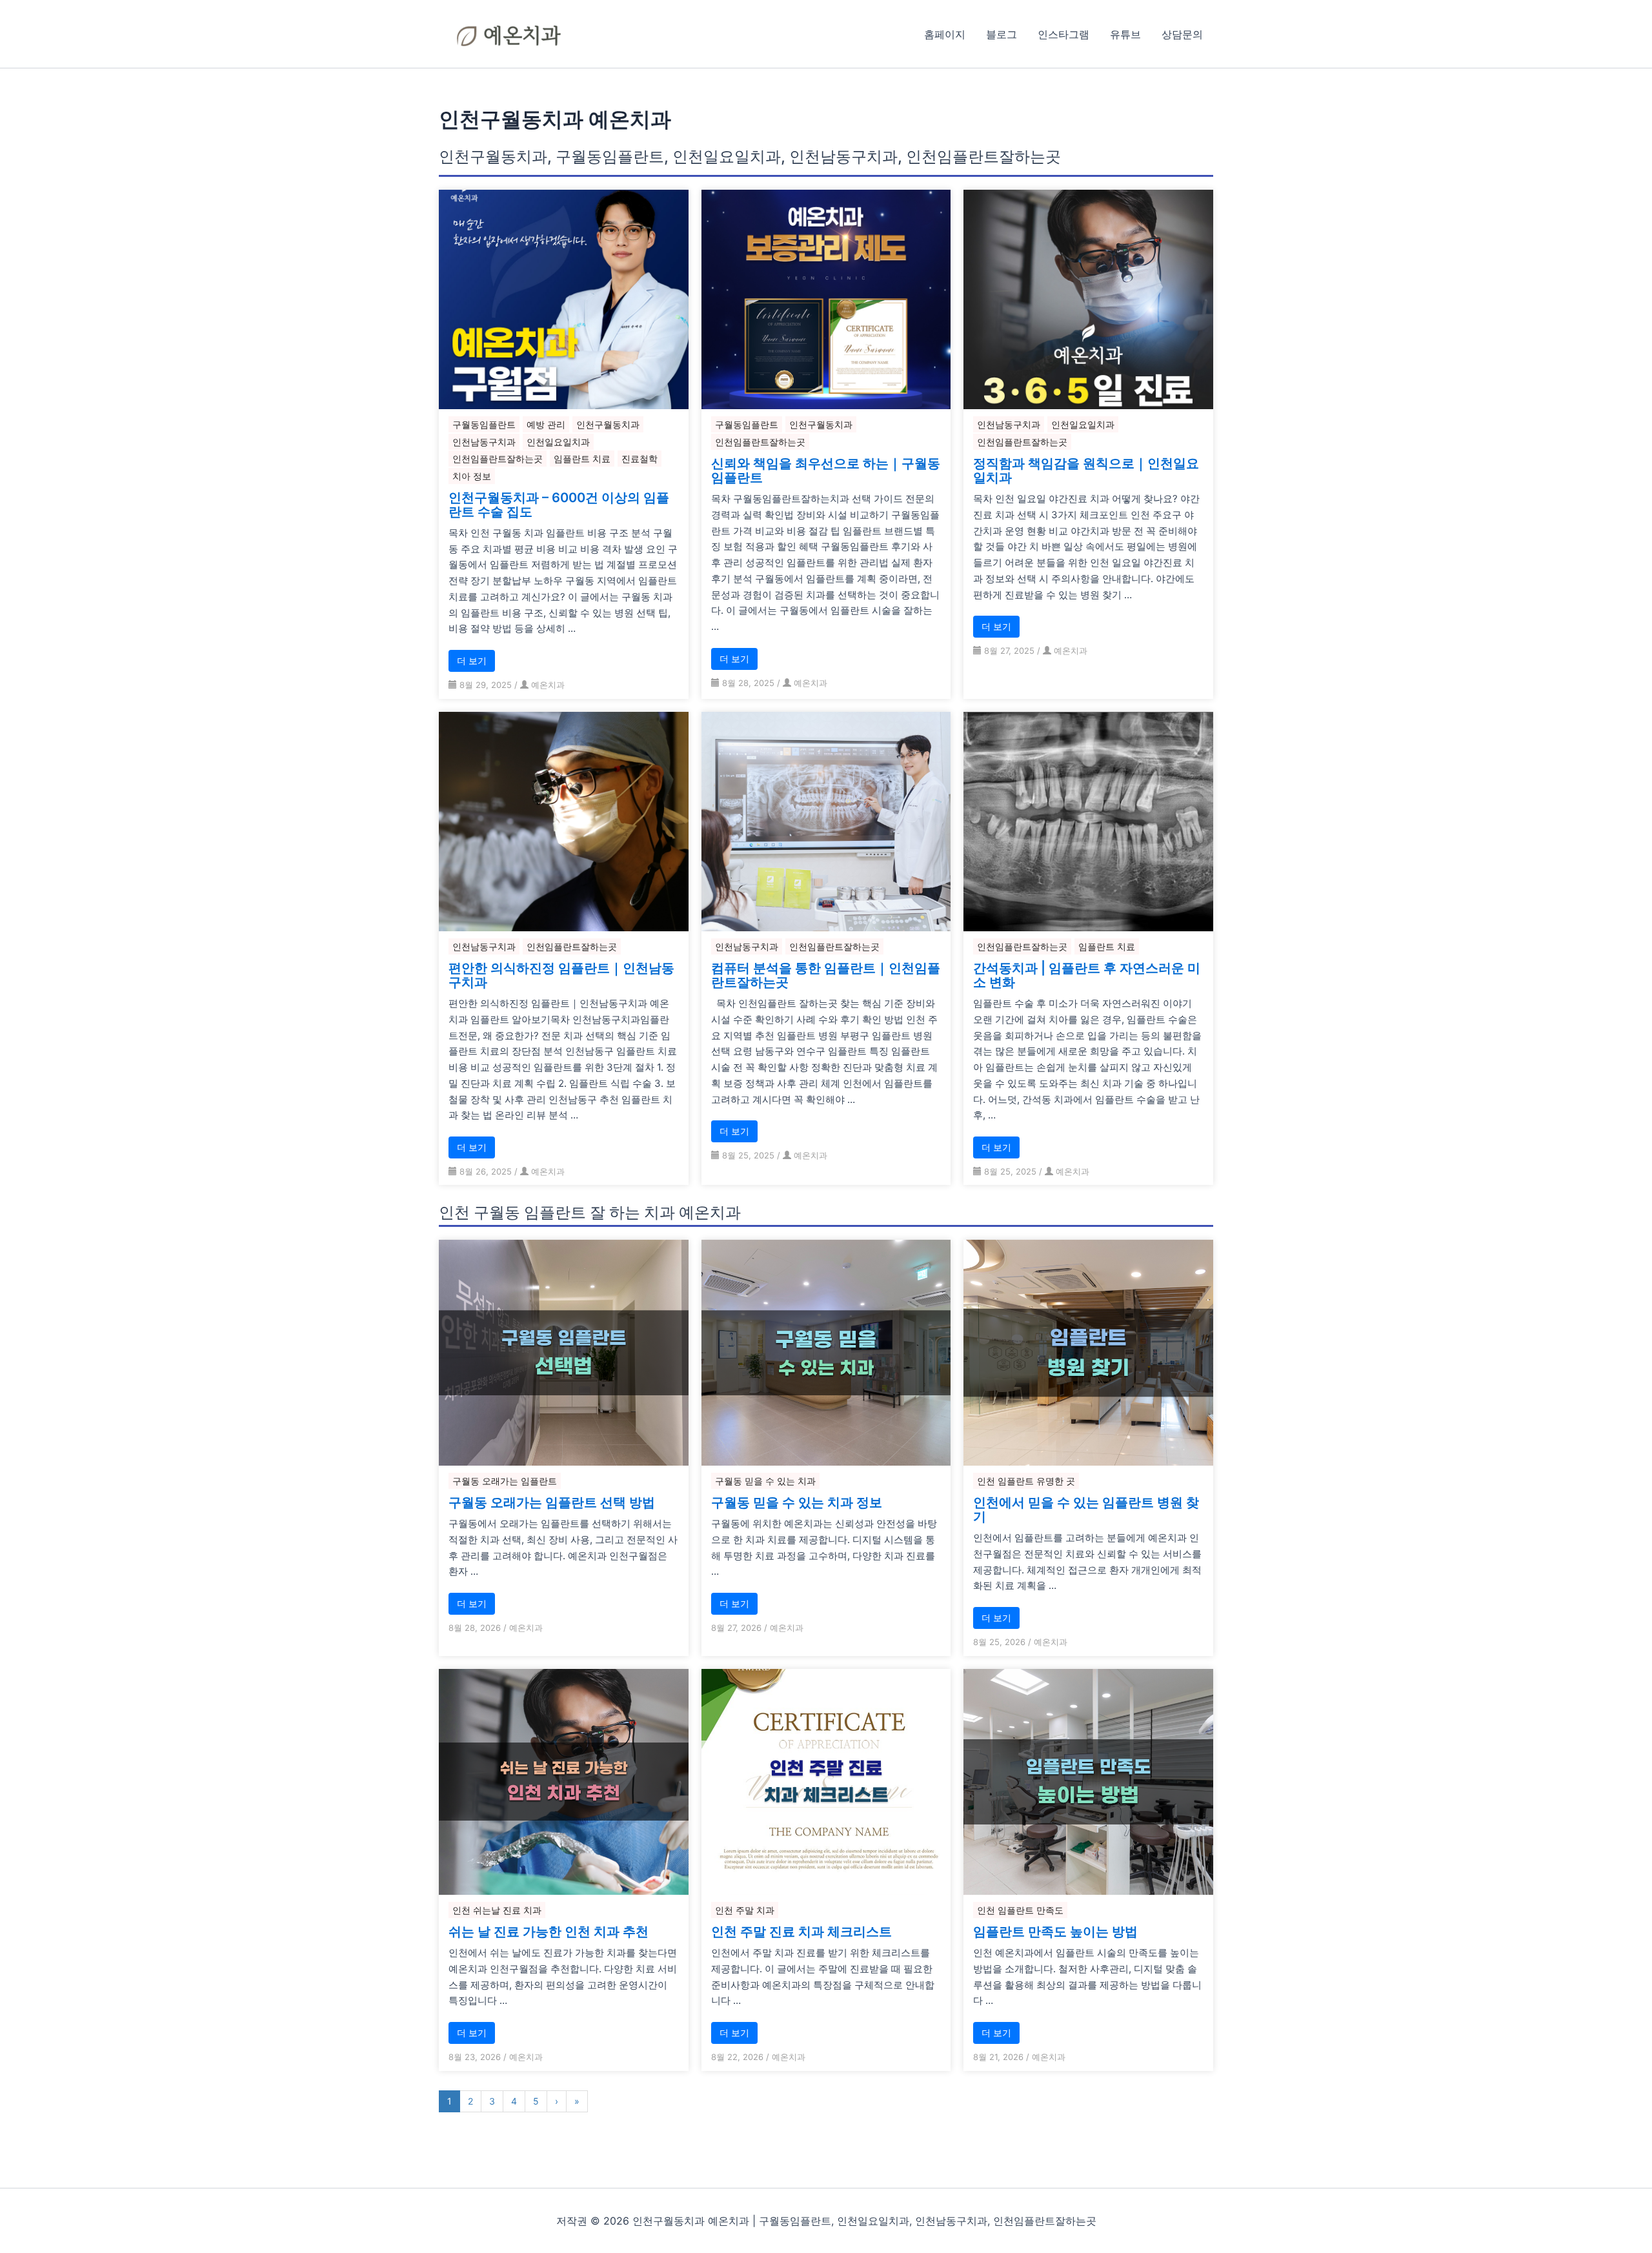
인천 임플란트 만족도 (1020, 1910)
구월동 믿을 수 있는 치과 (765, 1481)
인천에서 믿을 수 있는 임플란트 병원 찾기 (1086, 1510)
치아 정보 (472, 476)
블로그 (1002, 34)
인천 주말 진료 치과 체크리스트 (801, 1932)
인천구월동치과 (608, 424)
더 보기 (472, 661)
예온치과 (548, 685)
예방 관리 (546, 424)
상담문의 (1182, 34)
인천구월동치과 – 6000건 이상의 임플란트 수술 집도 (559, 505)
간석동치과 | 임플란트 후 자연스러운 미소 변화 (1087, 975)
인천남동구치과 (484, 442)
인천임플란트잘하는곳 (498, 459)
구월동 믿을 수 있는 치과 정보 (797, 1502)
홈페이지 (945, 34)
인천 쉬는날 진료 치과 (497, 1910)
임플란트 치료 (582, 459)
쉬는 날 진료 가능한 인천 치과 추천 (549, 1932)
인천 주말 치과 (745, 1910)
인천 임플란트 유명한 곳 (1026, 1481)
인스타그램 (1063, 34)
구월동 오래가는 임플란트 (505, 1481)
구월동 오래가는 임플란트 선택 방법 (552, 1502)
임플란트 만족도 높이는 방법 (1055, 1932)
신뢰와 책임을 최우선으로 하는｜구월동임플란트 (826, 470)
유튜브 (1125, 34)
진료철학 (640, 459)
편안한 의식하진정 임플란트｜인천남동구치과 (561, 975)
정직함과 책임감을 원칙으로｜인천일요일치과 (1086, 470)
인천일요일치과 (558, 442)
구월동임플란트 (484, 424)
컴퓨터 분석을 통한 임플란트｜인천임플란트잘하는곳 (826, 975)
